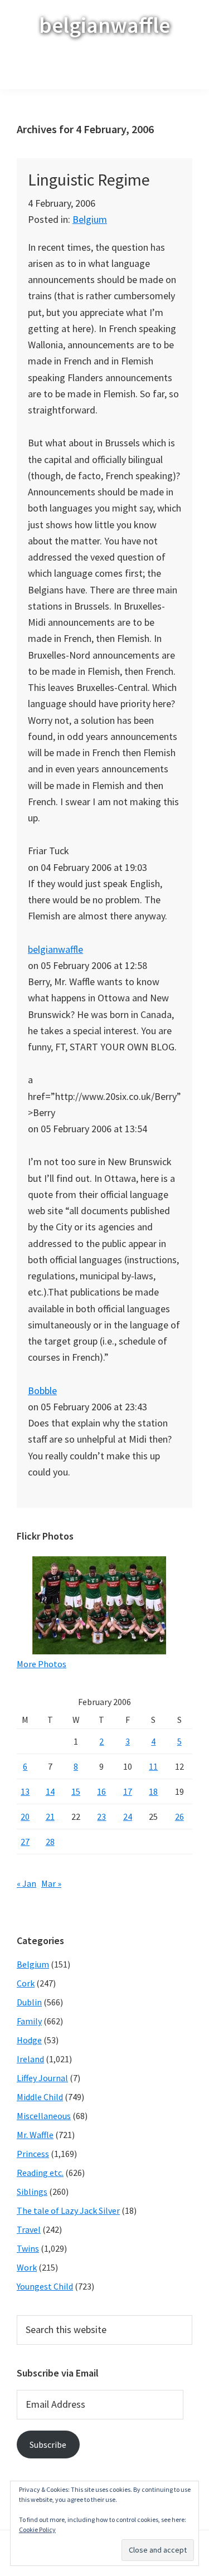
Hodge (29, 2040)
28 (50, 1842)
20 (25, 1817)
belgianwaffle (104, 25)
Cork (26, 1983)
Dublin (29, 2002)
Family (29, 2021)
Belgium (90, 219)
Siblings (32, 2192)
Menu (112, 70)
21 (50, 1817)
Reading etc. (40, 2173)
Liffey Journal (42, 2078)
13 (25, 1791)
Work (27, 2267)
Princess (33, 2154)
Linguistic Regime (89, 179)
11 (153, 1766)
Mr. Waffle (35, 2135)
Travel (29, 2229)
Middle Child (40, 2097)
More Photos (42, 1664)
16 (101, 1791)
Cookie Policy (37, 2529)
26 (179, 1817)
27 (25, 1842)
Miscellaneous (44, 2116)
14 (50, 1791)
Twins (28, 2248)
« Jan (26, 1883)
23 (101, 1817)
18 (153, 1791)
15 (76, 1791)
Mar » (51, 1883)
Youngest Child (45, 2286)
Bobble (42, 1391)
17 (128, 1791)
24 (128, 1817)
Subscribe (48, 2444)
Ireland (30, 2059)
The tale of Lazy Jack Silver (68, 2210)
